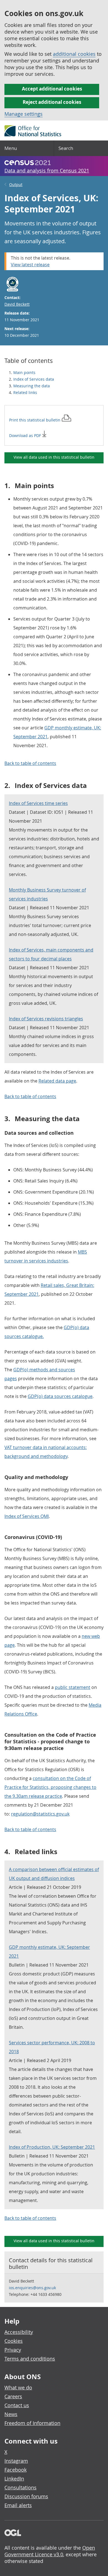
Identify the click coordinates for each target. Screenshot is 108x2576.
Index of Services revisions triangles (46, 1019)
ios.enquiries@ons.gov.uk (32, 2288)
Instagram (16, 2461)
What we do (18, 2387)
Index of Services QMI (27, 1516)
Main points (24, 372)
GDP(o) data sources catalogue (60, 1396)
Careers (13, 2396)
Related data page (57, 1081)
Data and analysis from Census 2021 (47, 170)
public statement (73, 1687)
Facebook (16, 2470)
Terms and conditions (30, 2359)
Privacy (13, 2350)
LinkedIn (14, 2479)
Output (16, 184)
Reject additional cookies (52, 102)
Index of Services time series (38, 803)
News (11, 2414)
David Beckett (17, 304)
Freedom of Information (32, 2423)
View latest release (30, 265)
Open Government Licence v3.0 (50, 2551)
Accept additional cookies (52, 89)
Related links (25, 392)
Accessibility (19, 2332)
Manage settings (24, 114)
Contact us (17, 2405)
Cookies (14, 2341)
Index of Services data (34, 379)
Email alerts (18, 2505)
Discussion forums (26, 2496)
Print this (35, 420)
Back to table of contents (30, 763)
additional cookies (74, 54)
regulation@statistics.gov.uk (40, 1814)
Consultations (20, 2487)
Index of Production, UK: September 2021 (52, 2147)
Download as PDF (26, 435)
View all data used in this (54, 457)
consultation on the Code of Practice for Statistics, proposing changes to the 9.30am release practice (50, 1787)
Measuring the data (32, 386)
